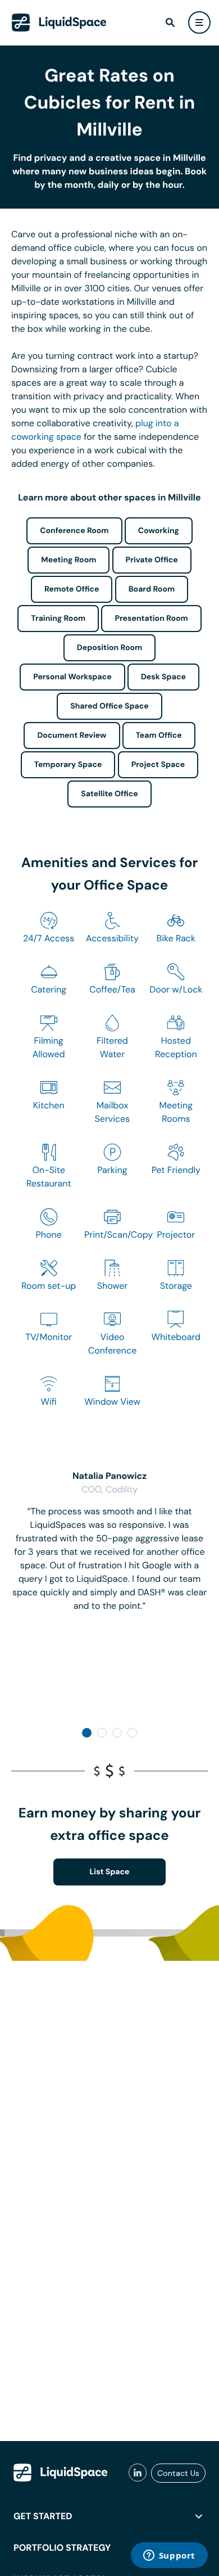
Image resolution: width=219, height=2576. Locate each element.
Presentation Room (151, 619)
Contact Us (178, 2473)
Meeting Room (69, 560)
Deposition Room (109, 648)
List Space (110, 1872)
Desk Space (163, 677)
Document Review (72, 736)
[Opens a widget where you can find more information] (169, 2556)
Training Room (58, 619)
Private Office (152, 560)
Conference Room (74, 531)
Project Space (158, 765)
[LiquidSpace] (61, 2473)
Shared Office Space (109, 706)
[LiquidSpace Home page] (59, 22)
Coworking (159, 531)
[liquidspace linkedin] (138, 2473)
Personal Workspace (72, 677)
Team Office (159, 736)
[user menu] (199, 22)
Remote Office (72, 589)
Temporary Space (68, 765)
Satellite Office (109, 794)
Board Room (152, 589)
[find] (170, 22)
